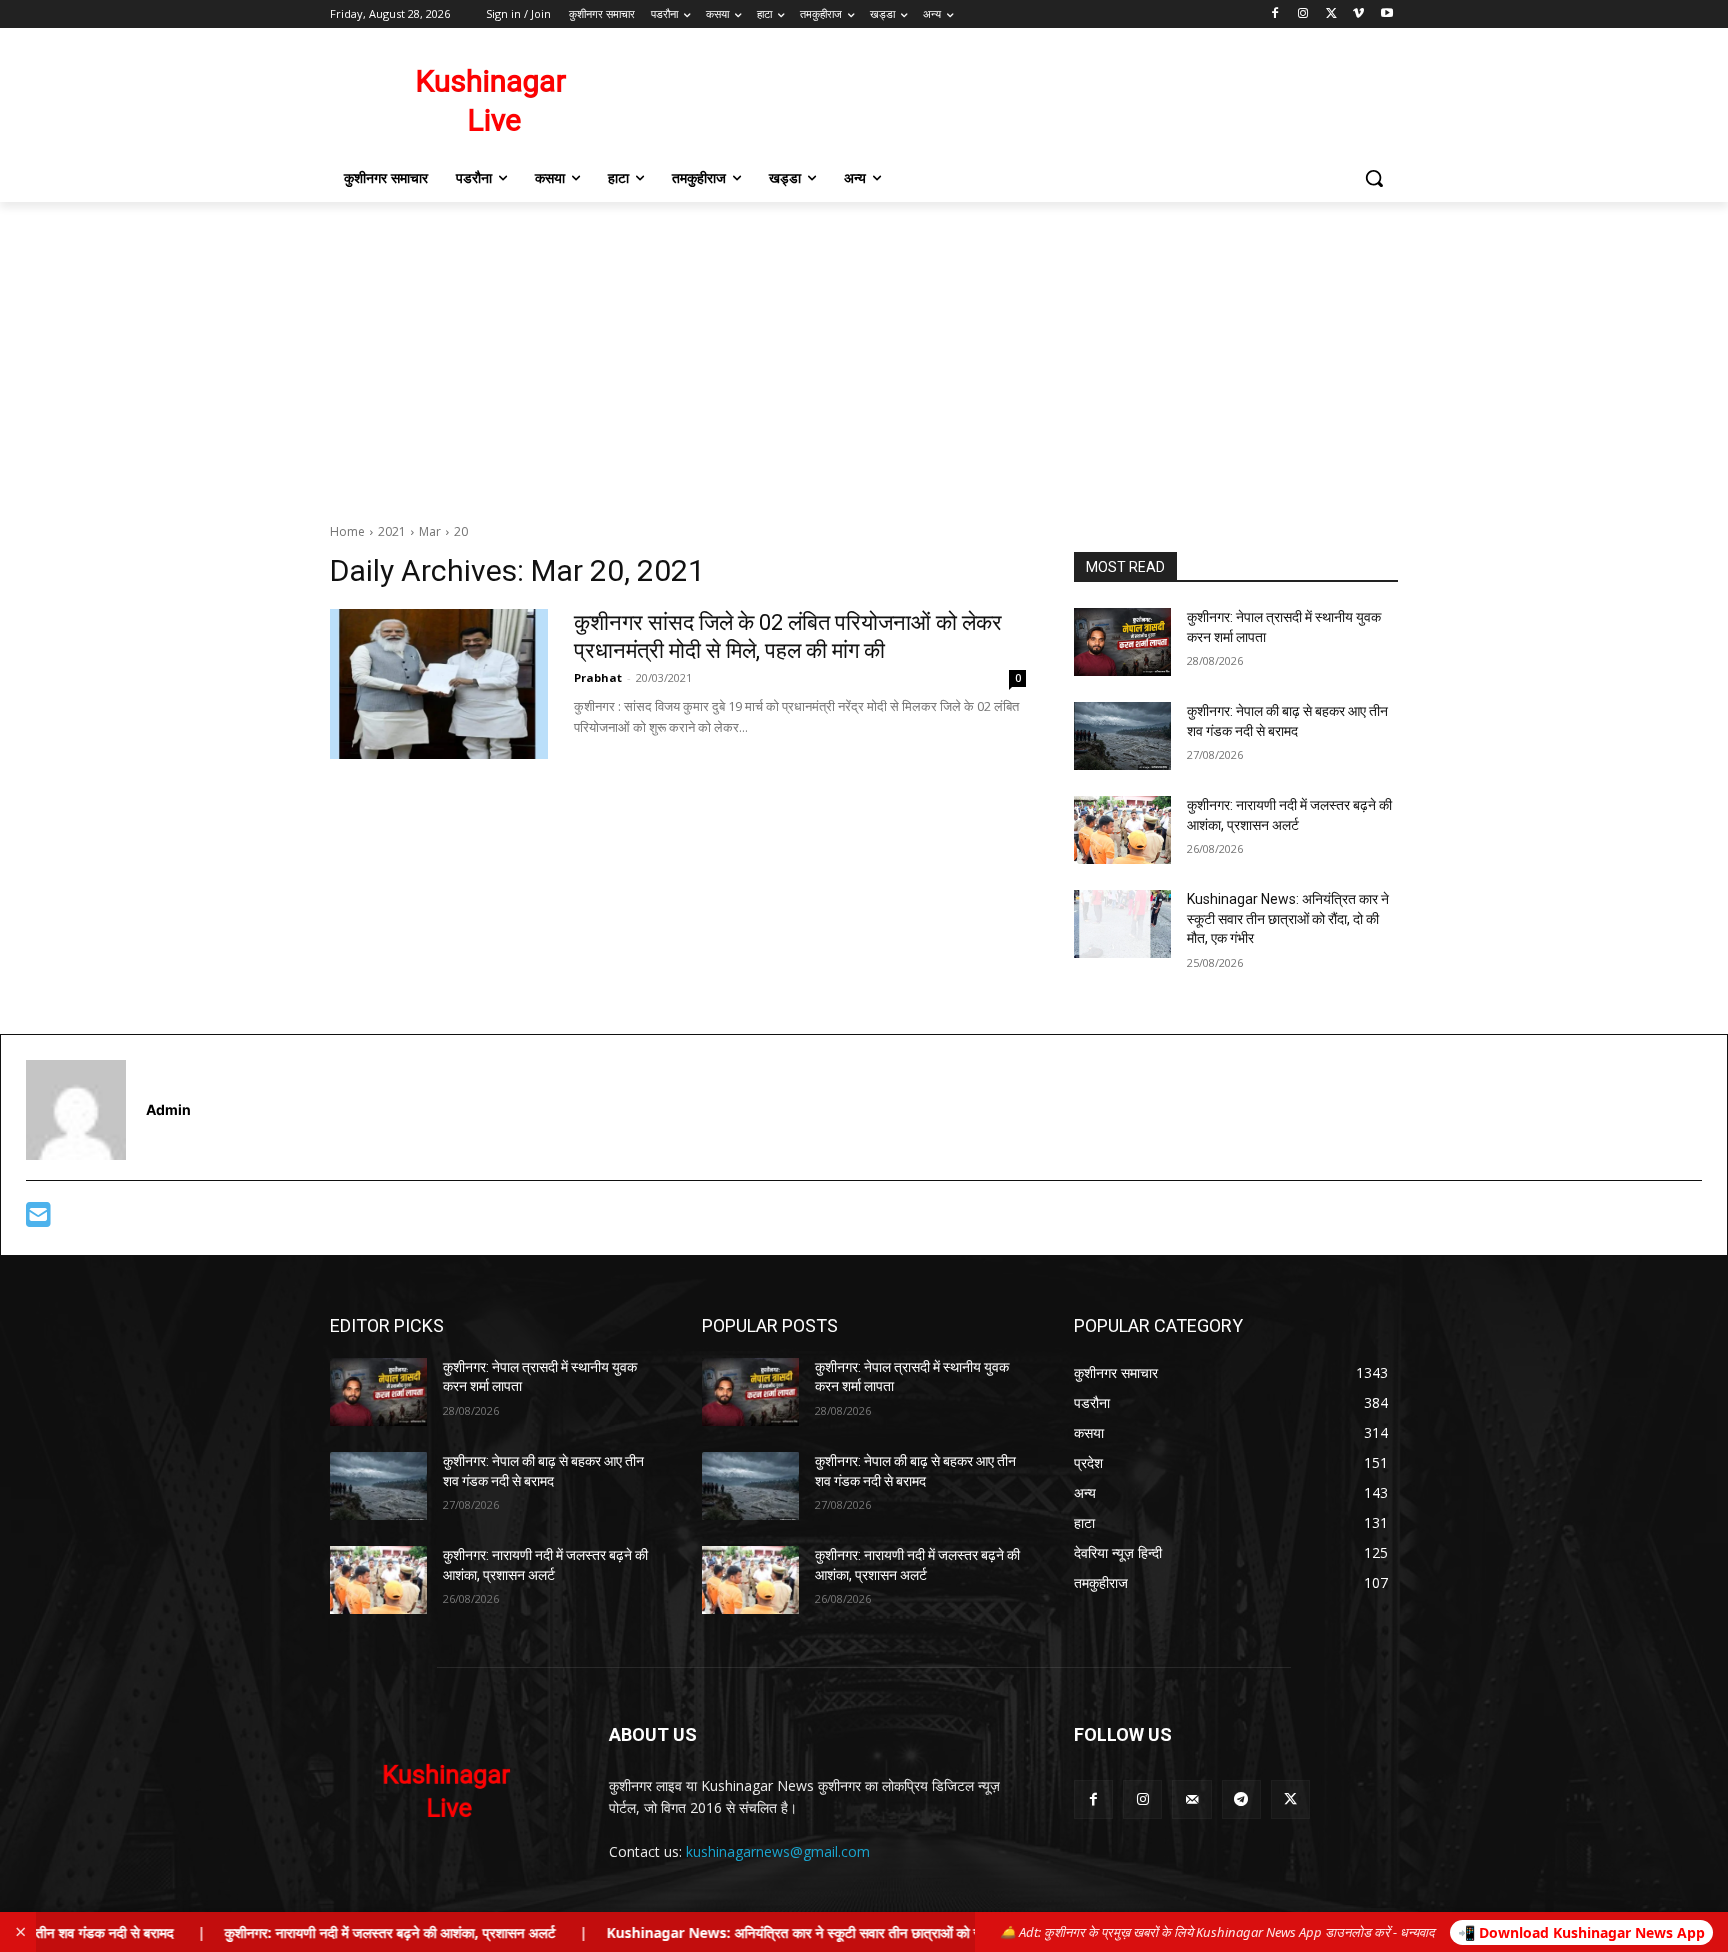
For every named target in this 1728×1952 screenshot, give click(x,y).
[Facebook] (1275, 14)
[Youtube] (1386, 14)
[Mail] (1191, 1799)
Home (347, 531)
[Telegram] (1241, 1799)
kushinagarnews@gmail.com (778, 1851)
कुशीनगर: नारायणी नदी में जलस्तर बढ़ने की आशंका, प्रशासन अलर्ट (341, 1932)
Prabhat (598, 677)
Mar (430, 531)
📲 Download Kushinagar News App (1581, 1932)
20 (461, 531)
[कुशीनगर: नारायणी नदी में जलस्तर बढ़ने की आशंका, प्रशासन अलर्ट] (1122, 830)
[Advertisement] (864, 352)
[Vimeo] (1358, 14)
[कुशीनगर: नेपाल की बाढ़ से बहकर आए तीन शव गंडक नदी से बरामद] (1122, 736)
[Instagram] (1303, 14)
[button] (1374, 178)
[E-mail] (38, 1219)
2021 (392, 531)
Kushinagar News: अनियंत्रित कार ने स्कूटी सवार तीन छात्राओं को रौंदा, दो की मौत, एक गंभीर (1288, 918)
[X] (1331, 14)
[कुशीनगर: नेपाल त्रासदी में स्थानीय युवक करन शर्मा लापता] (1122, 642)
